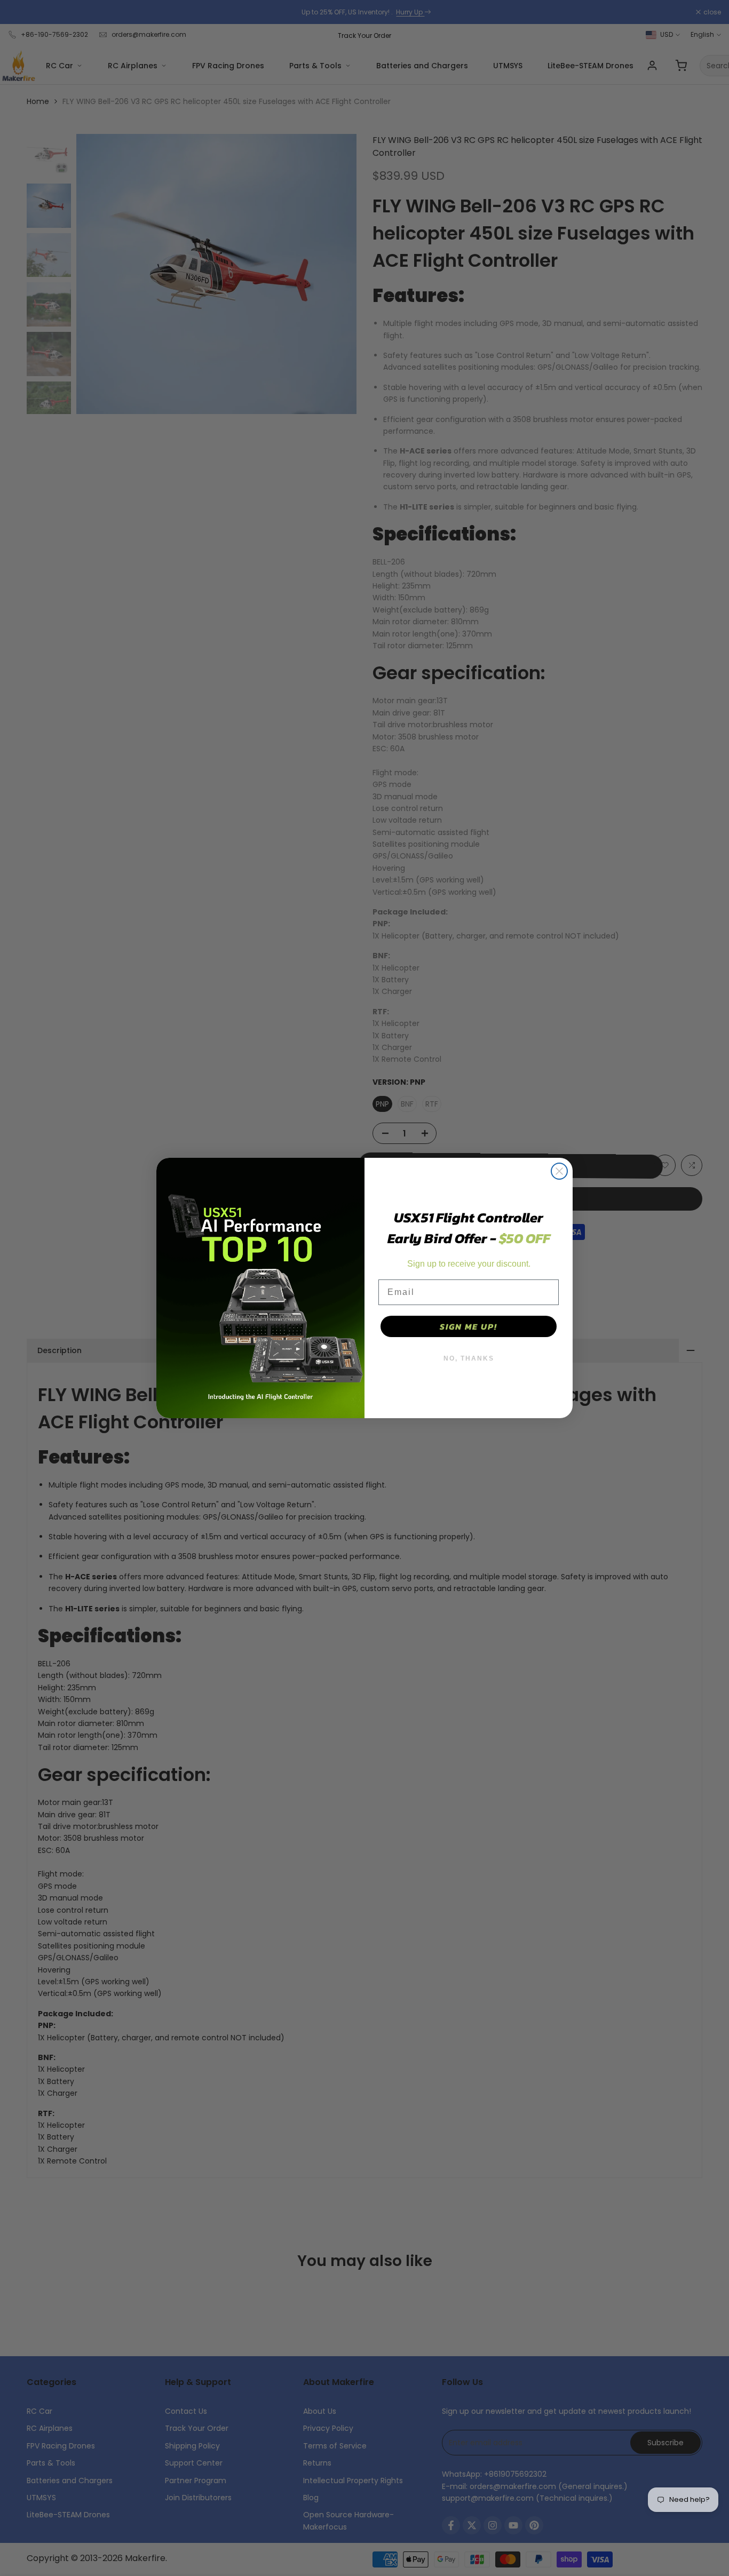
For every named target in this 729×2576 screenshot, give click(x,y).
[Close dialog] (559, 1171)
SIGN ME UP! (469, 1326)
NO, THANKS (469, 1358)
